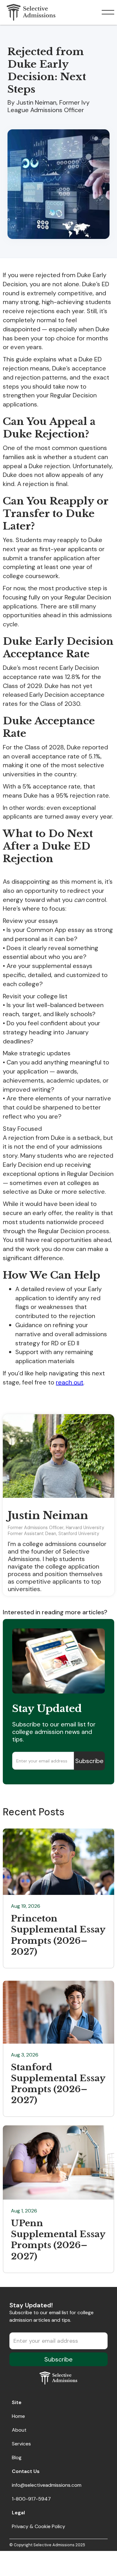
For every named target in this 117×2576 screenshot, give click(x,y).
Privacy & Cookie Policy (39, 2526)
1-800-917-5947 (31, 2499)
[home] (29, 12)
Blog (17, 2457)
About (19, 2430)
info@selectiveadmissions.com (47, 2485)
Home (18, 2416)
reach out (70, 1382)
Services (21, 2444)
